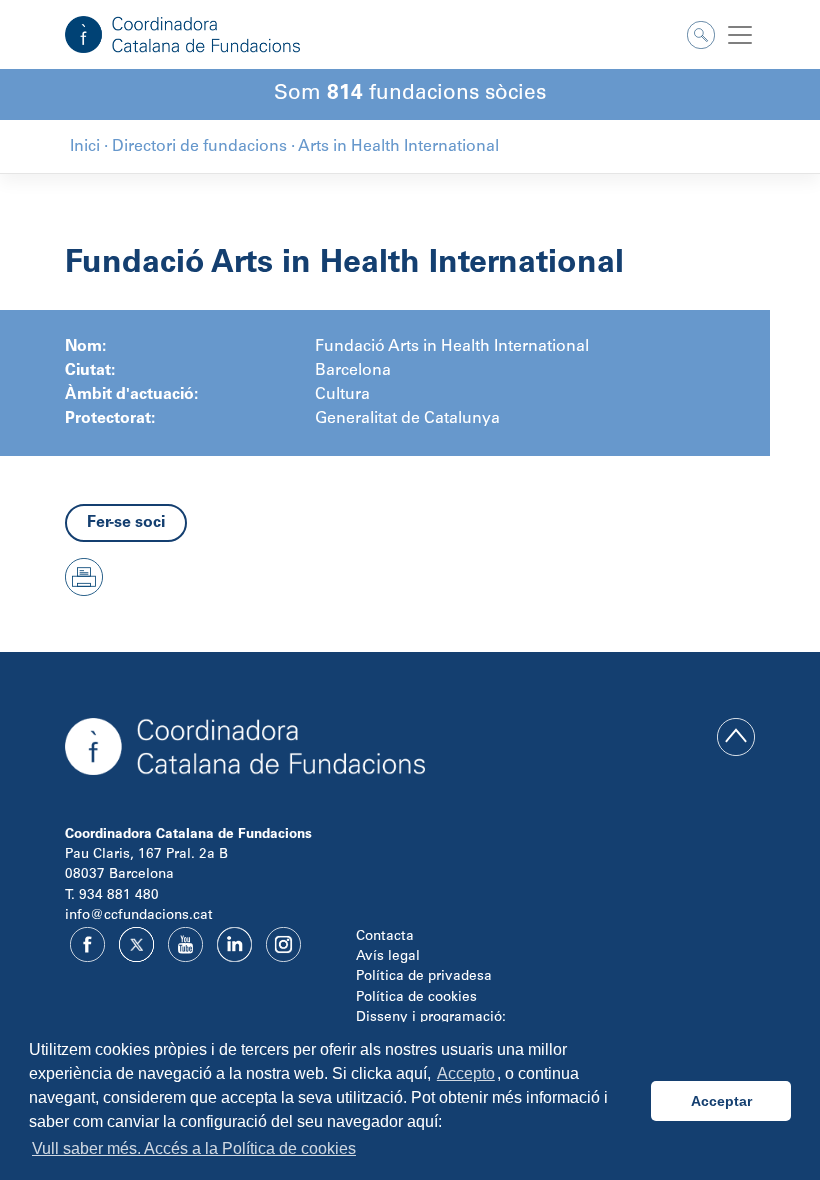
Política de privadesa (424, 977)
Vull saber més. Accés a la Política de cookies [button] (194, 1148)
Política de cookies (416, 998)
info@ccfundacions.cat (139, 916)
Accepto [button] (466, 1073)
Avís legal (388, 957)
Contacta (385, 937)
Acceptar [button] (721, 1101)
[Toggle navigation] (740, 35)
